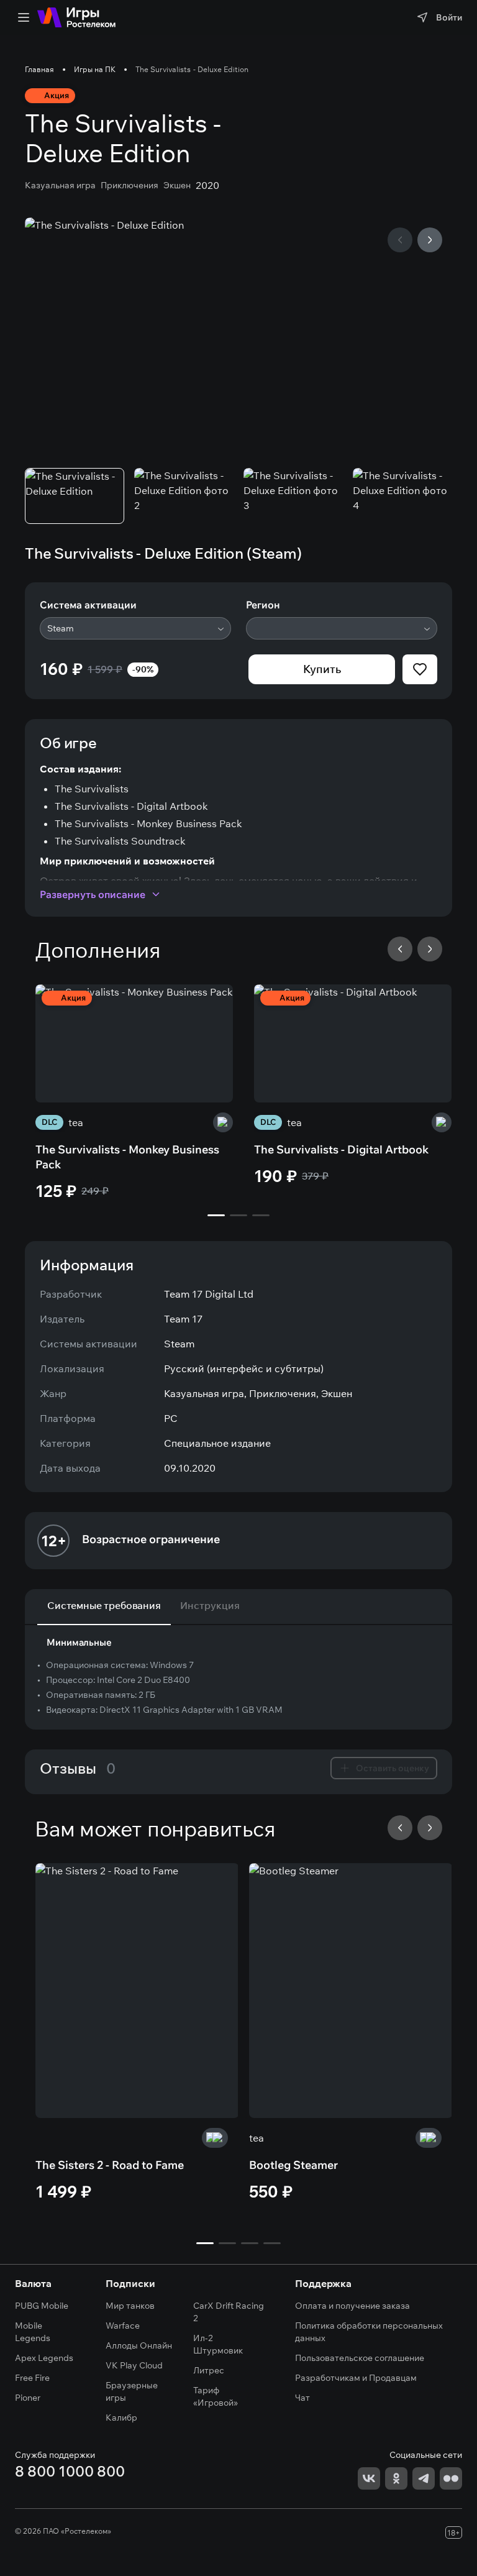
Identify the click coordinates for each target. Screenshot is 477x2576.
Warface (123, 2326)
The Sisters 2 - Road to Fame (110, 2165)
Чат (302, 2398)
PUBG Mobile (42, 2306)
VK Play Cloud (134, 2365)
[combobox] (135, 628)
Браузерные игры (132, 2391)
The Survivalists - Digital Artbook (341, 1149)
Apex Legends (44, 2358)
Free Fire (32, 2378)
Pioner (28, 2398)
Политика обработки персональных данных (369, 2332)
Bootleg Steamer (293, 2165)
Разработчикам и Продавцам (356, 2378)
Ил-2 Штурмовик (218, 2344)
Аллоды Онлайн (139, 2345)
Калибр (121, 2418)
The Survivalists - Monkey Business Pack (127, 1157)
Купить (322, 669)
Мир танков (130, 2306)
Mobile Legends (33, 2332)
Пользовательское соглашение (360, 2358)
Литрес (209, 2370)
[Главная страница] (76, 17)
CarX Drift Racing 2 (229, 2312)
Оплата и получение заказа (352, 2306)
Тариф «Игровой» (216, 2396)
